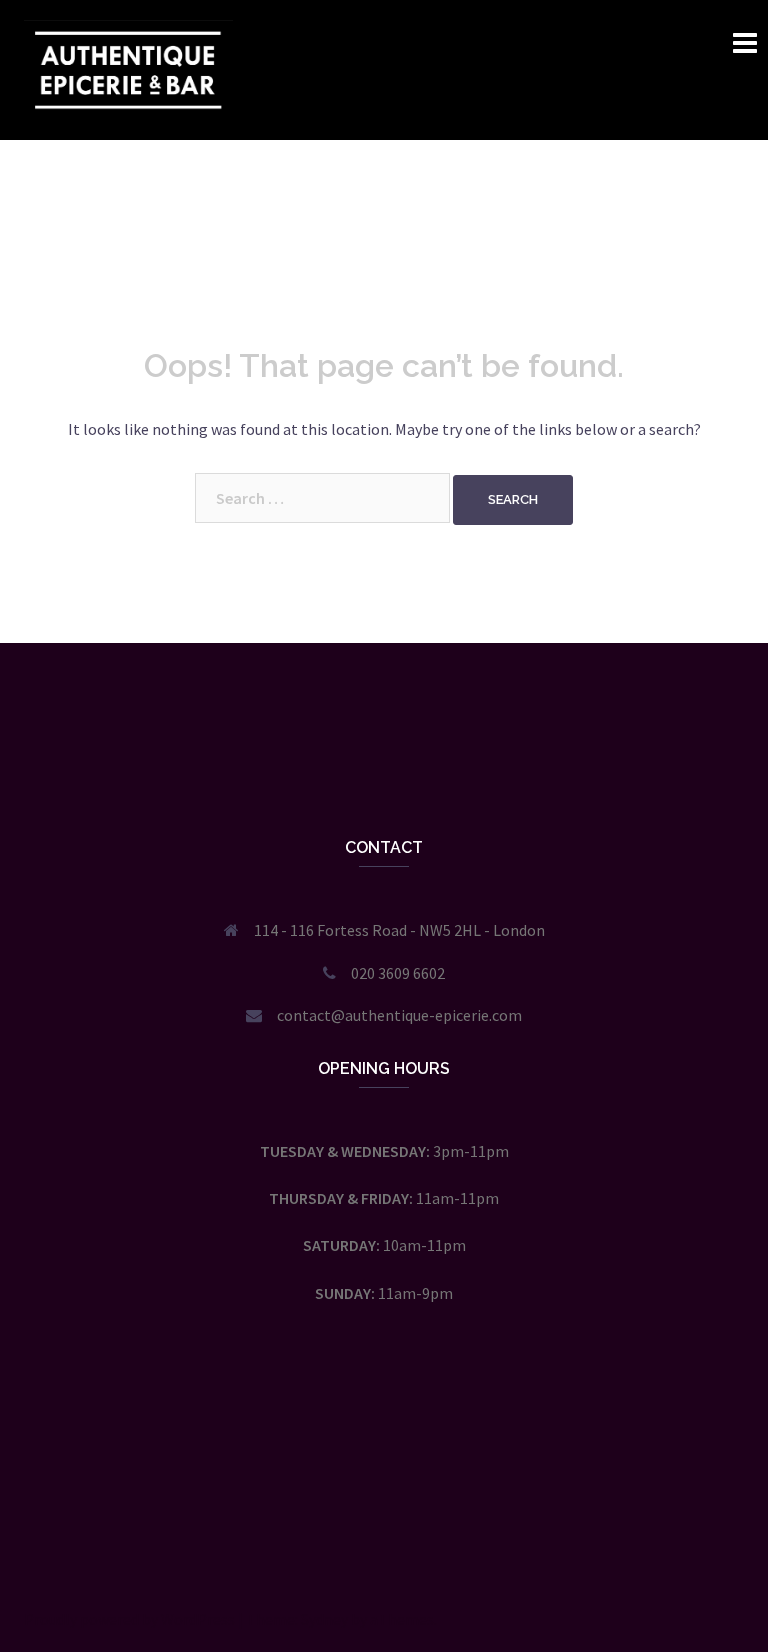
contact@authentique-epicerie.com (399, 1015)
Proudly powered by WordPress (129, 1619)
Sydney (324, 1619)
